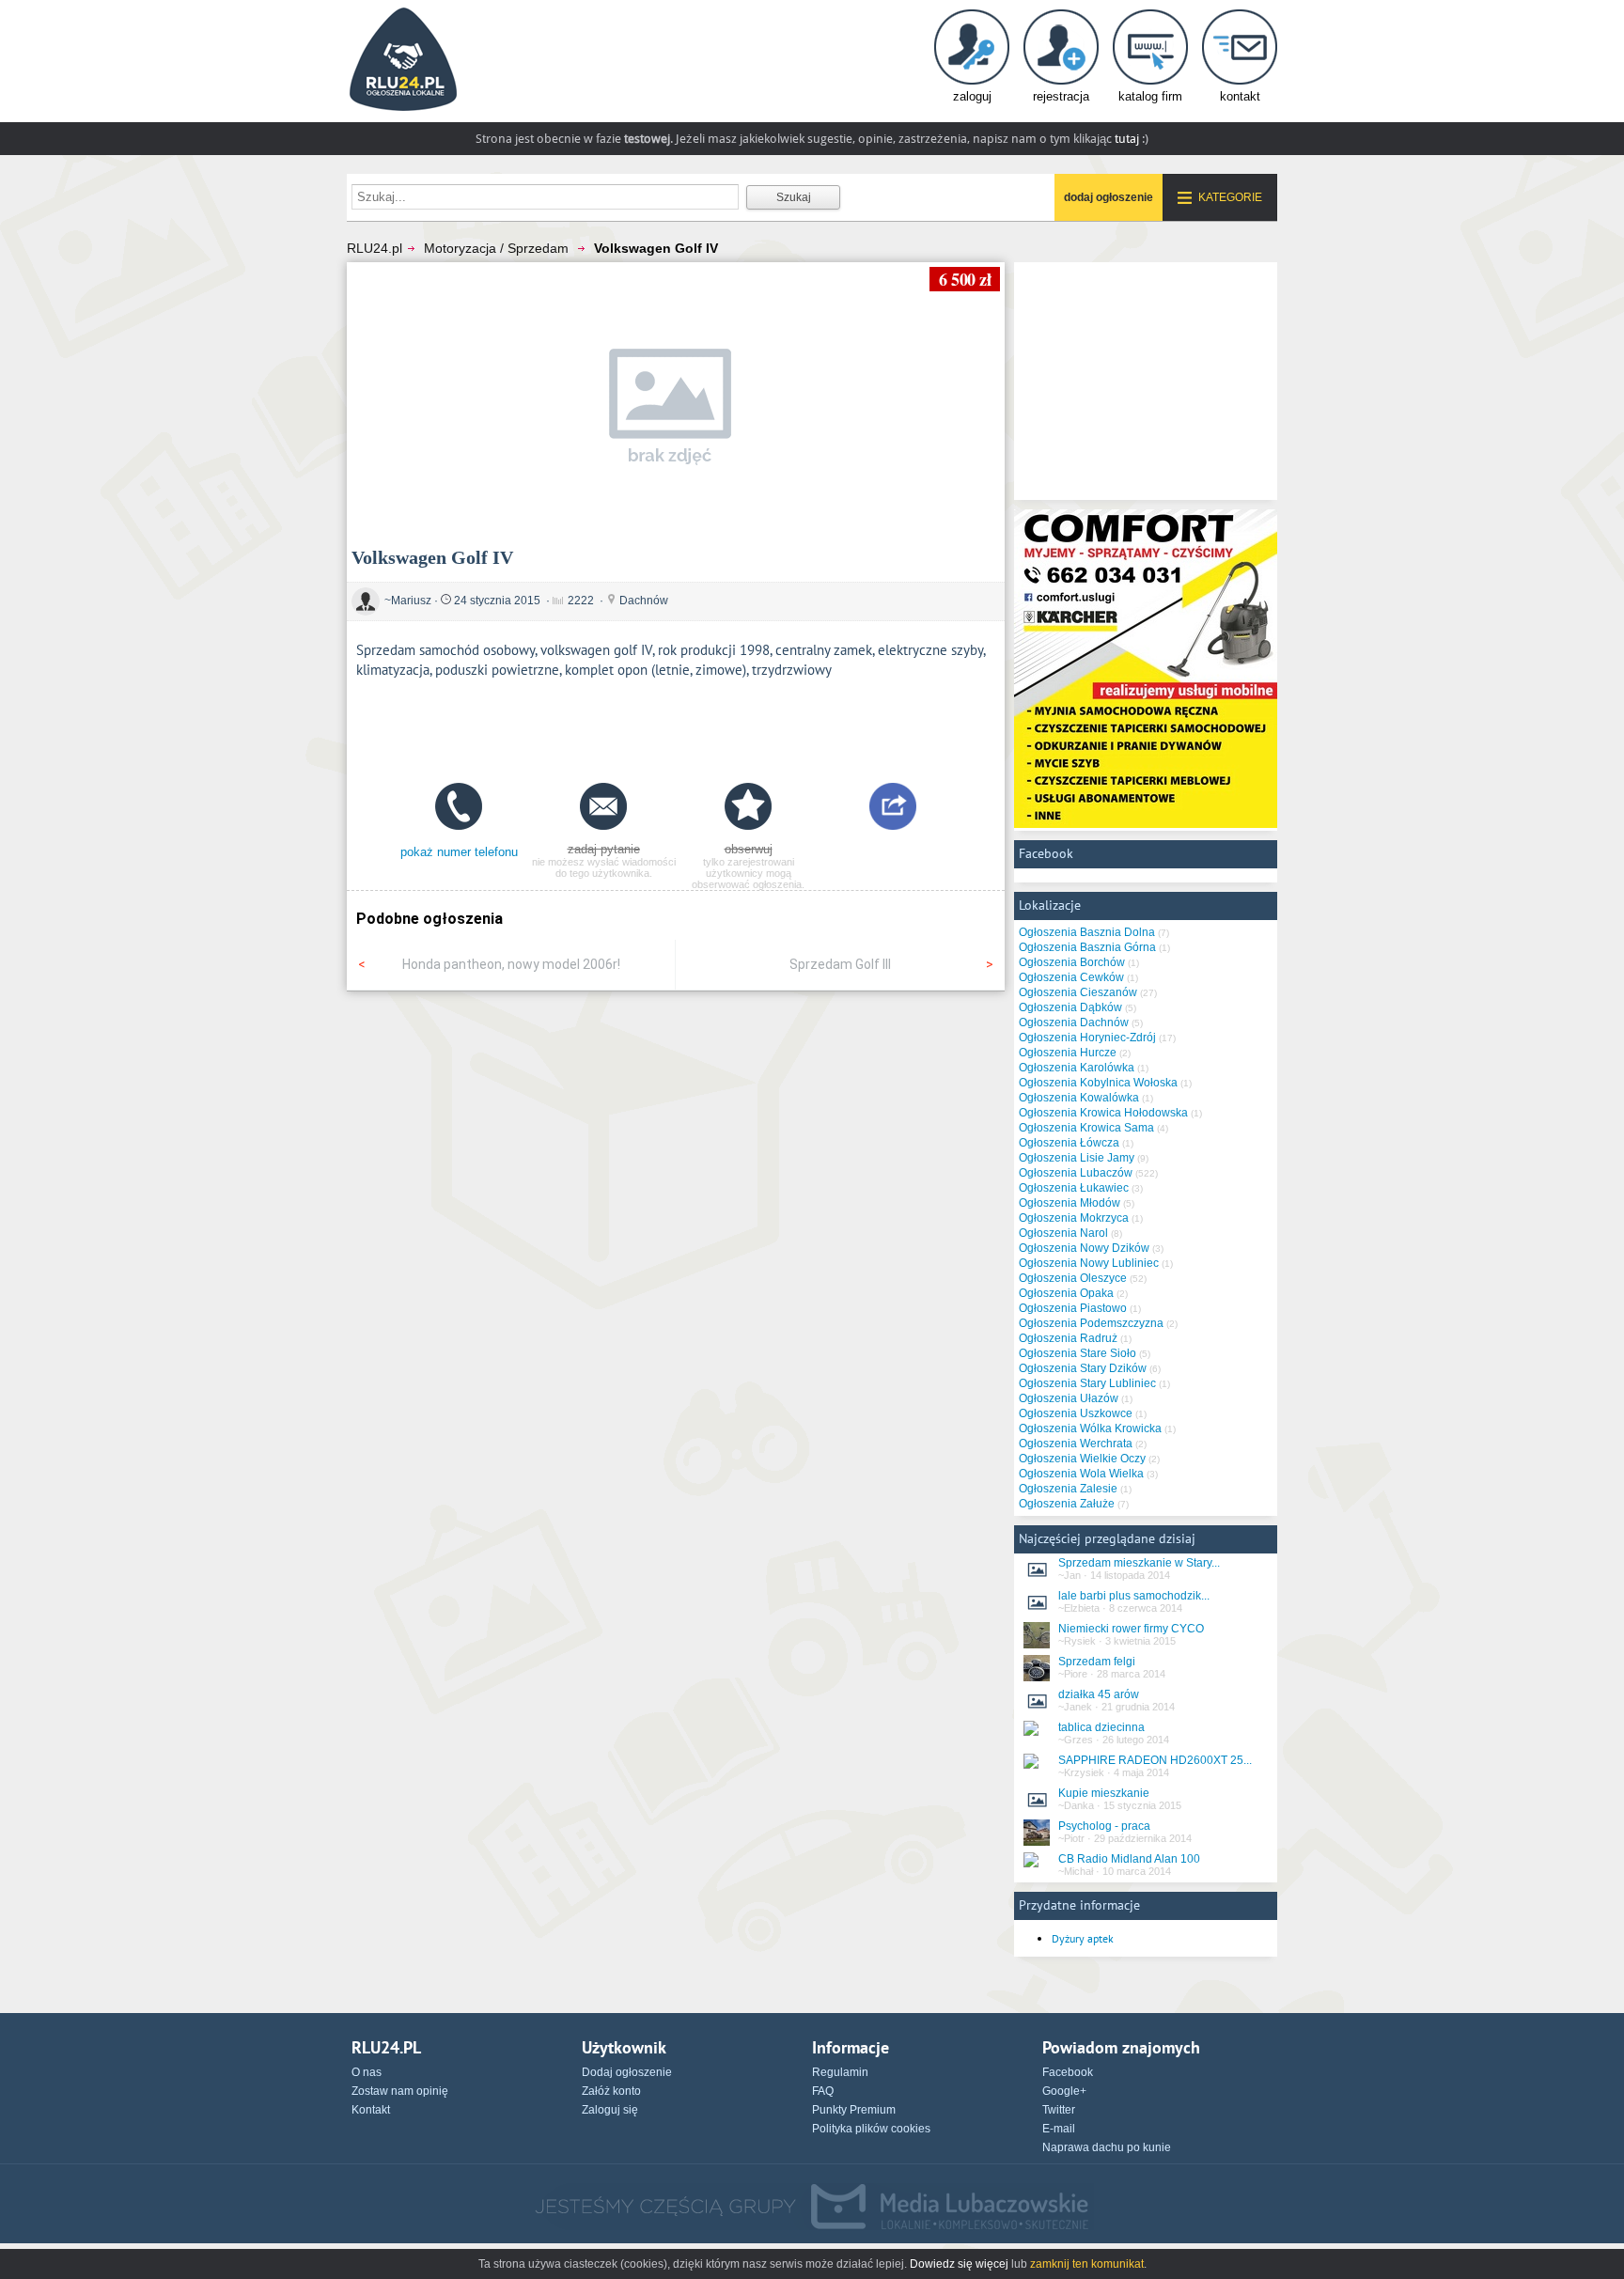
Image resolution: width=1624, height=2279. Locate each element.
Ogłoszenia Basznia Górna (1087, 947)
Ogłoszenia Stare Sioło (1077, 1353)
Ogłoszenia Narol (1063, 1233)
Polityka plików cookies (871, 2129)
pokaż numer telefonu (459, 852)
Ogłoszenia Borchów (1072, 962)
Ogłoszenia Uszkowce (1076, 1413)
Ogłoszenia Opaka (1066, 1293)
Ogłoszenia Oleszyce (1073, 1278)
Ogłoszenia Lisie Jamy (1077, 1158)
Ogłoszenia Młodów (1070, 1203)
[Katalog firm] (1150, 63)
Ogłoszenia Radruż (1068, 1338)
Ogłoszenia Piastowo (1073, 1308)
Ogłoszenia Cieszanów (1078, 992)
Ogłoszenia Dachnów (1074, 1022)
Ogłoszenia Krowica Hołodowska (1103, 1113)
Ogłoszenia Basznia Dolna (1087, 932)
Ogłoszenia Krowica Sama (1086, 1128)
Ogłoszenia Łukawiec (1074, 1188)
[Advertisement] (676, 726)
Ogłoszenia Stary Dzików (1083, 1368)
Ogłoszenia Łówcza (1069, 1143)
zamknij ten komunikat (1087, 2264)
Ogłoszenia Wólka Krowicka (1090, 1428)
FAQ (823, 2091)
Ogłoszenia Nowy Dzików (1084, 1248)
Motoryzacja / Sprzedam (496, 248)
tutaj (1127, 139)
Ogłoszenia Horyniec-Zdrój (1087, 1038)
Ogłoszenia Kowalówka (1079, 1098)
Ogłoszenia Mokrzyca (1074, 1218)
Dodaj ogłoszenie (627, 2072)
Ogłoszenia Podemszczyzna (1091, 1323)
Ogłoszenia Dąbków (1070, 1007)
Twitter (1059, 2110)
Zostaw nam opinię (400, 2091)
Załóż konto (611, 2091)
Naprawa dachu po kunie (1107, 2147)
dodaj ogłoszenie (1109, 197)
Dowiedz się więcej (959, 2264)
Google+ (1064, 2091)
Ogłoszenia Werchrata (1076, 1444)
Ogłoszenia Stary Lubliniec (1087, 1383)
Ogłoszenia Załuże (1067, 1504)
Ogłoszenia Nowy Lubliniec (1089, 1263)
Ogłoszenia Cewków (1071, 977)
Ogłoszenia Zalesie (1068, 1489)
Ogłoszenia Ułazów (1069, 1398)
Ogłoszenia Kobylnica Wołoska (1098, 1083)
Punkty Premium (854, 2110)
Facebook (1068, 2072)
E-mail (1059, 2129)
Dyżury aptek (1083, 1938)
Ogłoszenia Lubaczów (1076, 1173)
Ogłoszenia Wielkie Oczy (1082, 1459)
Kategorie (1230, 197)
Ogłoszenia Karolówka (1077, 1068)
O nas (367, 2072)
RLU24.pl (375, 248)
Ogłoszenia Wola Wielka (1081, 1474)
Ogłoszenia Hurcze (1068, 1053)
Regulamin (840, 2072)
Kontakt (371, 2110)
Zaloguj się (610, 2110)
